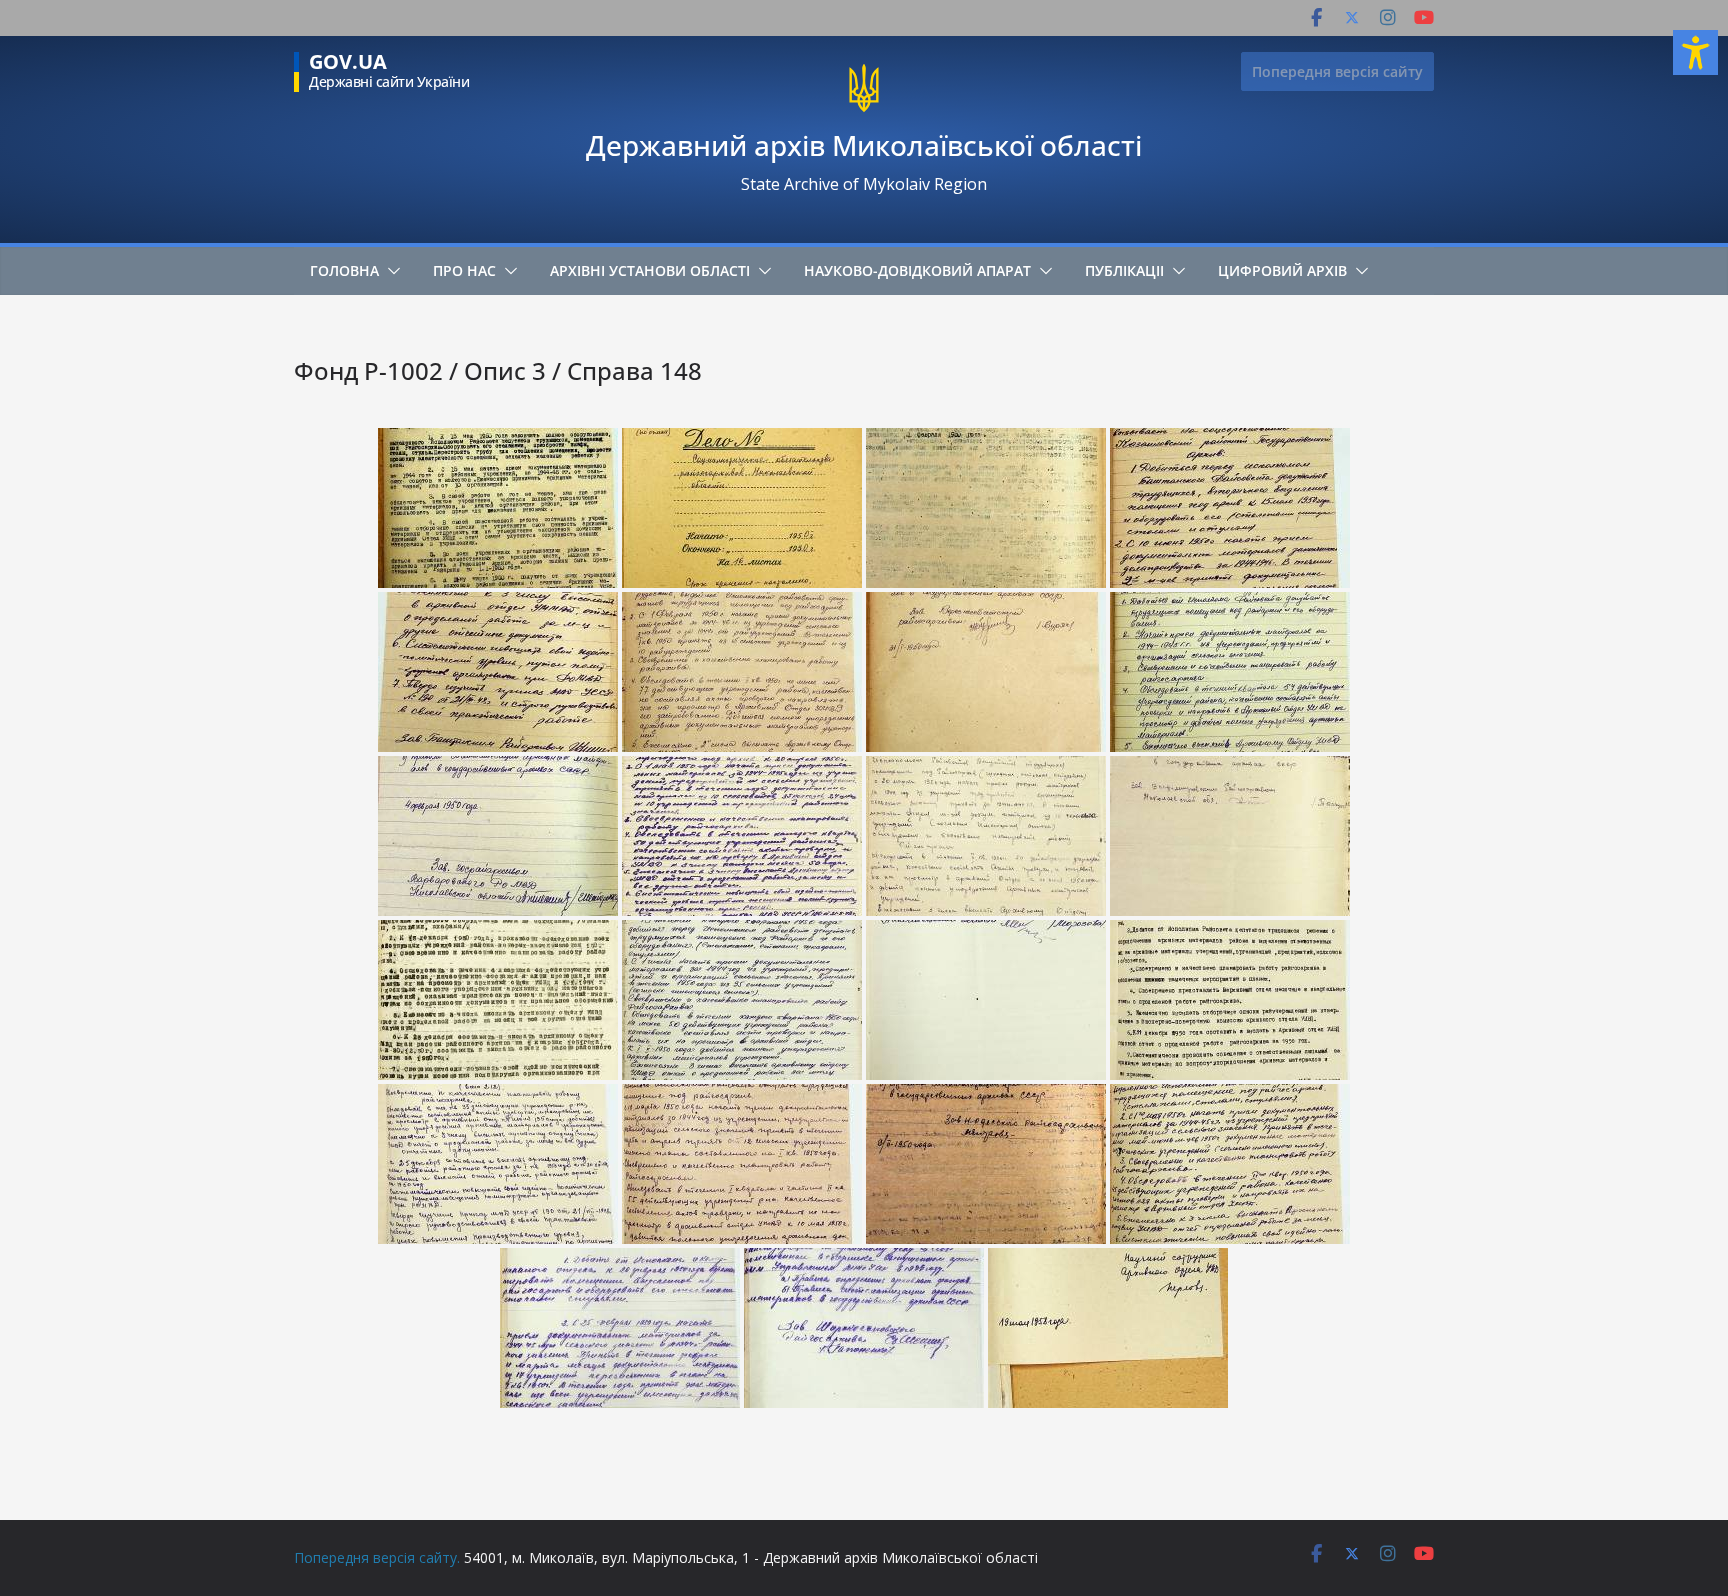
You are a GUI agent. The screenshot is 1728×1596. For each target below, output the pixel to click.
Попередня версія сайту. (377, 1557)
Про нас (464, 270)
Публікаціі (1124, 270)
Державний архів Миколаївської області (864, 145)
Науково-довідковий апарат (917, 270)
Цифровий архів (1282, 270)
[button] (390, 271)
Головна (344, 270)
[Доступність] (1695, 52)
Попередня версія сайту (1337, 71)
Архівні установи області (650, 270)
